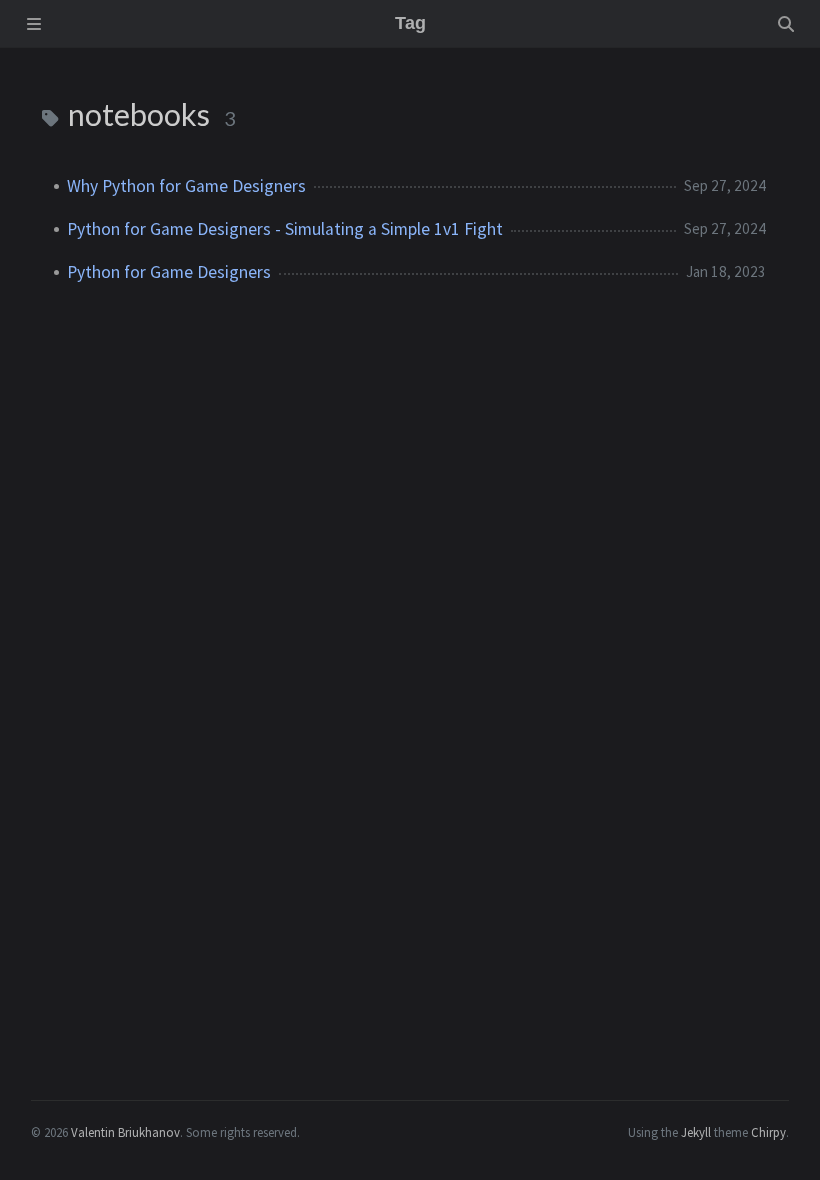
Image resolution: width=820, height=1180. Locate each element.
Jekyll (696, 1132)
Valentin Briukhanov (125, 1132)
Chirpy (768, 1132)
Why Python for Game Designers (186, 186)
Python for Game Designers (169, 272)
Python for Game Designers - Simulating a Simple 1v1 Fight (285, 229)
